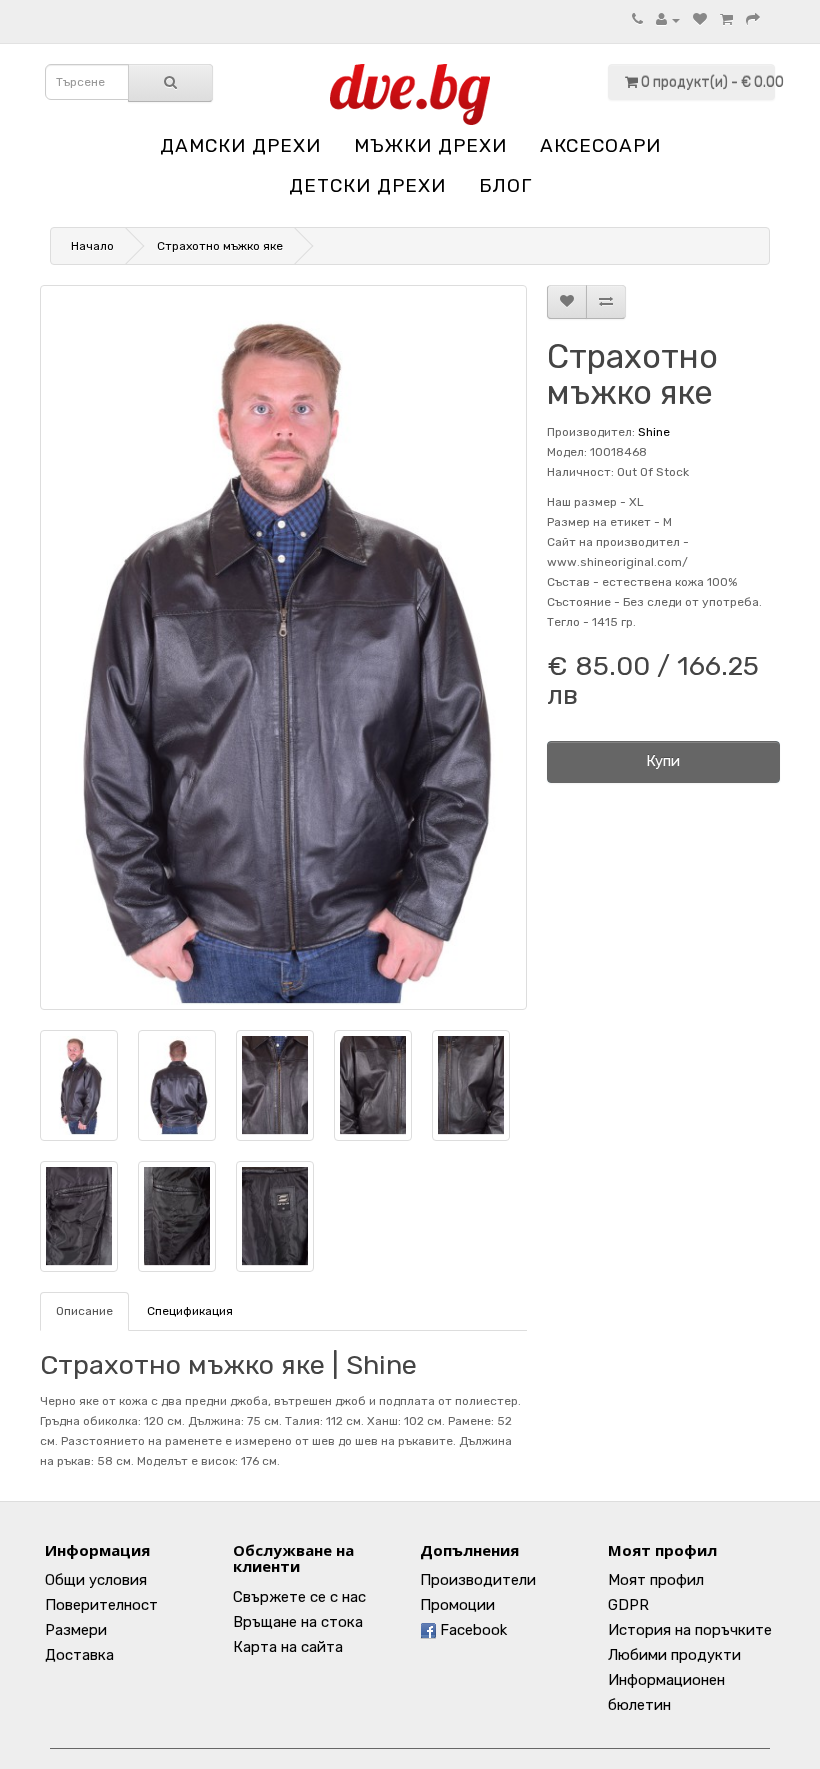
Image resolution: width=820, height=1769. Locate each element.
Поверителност (101, 1605)
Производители (478, 1580)
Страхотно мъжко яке (220, 246)
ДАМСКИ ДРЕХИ (240, 145)
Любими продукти (674, 1655)
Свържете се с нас (299, 1597)
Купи (663, 761)
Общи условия (96, 1580)
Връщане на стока (298, 1622)
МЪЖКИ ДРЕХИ (430, 145)
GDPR (628, 1605)
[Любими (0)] (700, 20)
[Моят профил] (668, 20)
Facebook (471, 1630)
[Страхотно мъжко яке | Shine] (283, 647)
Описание (84, 1311)
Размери (76, 1630)
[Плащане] (753, 20)
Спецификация (190, 1311)
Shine (654, 432)
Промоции (457, 1605)
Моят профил (656, 1580)
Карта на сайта (288, 1647)
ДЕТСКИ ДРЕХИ (367, 185)
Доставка (79, 1655)
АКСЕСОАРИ (600, 145)
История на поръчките (690, 1630)
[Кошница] (726, 20)
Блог (505, 185)
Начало (92, 246)
